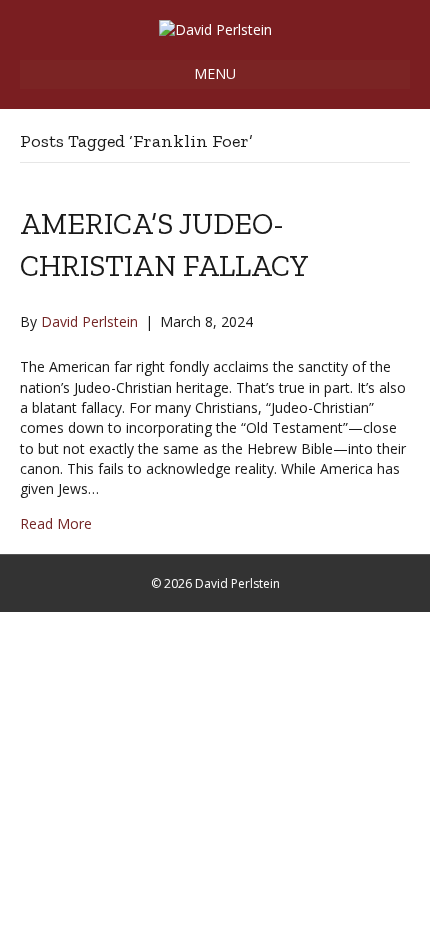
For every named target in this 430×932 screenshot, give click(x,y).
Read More (56, 523)
